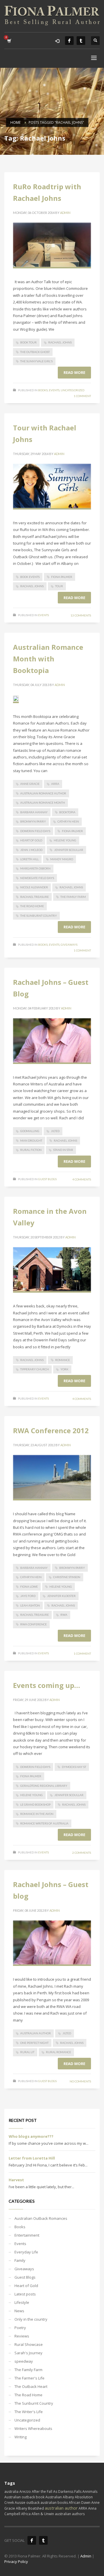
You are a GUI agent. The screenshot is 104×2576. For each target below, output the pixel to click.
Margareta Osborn (35, 868)
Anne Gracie (30, 784)
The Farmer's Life (29, 2378)
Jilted (55, 1131)
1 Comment (82, 396)
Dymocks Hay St (74, 1767)
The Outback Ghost (35, 352)
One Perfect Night (34, 2043)
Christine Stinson (67, 1577)
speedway (24, 2361)
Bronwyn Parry (33, 821)
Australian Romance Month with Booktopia (48, 659)
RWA (64, 1615)
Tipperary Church (35, 1369)
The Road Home (32, 906)
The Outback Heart (31, 2386)
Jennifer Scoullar (69, 850)
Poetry (20, 2328)
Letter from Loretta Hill (32, 2158)
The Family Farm (73, 897)
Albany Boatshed (30, 2508)
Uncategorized (73, 390)
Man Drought (31, 1140)
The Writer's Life (29, 2412)
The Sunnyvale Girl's (36, 361)
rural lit (27, 2052)
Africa (26, 2514)
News (19, 2311)
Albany (68, 2497)
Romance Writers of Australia (44, 1823)
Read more (74, 372)
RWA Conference (34, 1624)
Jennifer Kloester (61, 1596)
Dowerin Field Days (35, 831)
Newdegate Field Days (37, 878)
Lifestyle (22, 2302)
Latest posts (25, 2294)
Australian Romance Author (43, 793)
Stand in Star (63, 1150)
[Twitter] (81, 41)
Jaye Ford (28, 1596)
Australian (54, 2497)
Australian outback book (24, 2497)
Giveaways (69, 945)
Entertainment (27, 2235)
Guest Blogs (47, 1179)
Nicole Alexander (34, 887)
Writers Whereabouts (33, 2428)
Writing (21, 2437)
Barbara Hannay (34, 812)
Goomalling (30, 1131)
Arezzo (25, 2492)
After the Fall (42, 2492)
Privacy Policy (16, 2562)
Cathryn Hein (68, 821)
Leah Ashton (30, 1605)
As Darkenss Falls (67, 2492)
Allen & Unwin (43, 2514)
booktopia (67, 812)
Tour (59, 586)
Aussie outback (27, 2503)
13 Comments (81, 615)
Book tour (28, 342)
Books (43, 390)
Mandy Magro (62, 859)
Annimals (90, 2492)
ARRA (55, 784)
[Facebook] (69, 41)
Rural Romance (58, 2052)
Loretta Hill (29, 859)
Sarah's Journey (28, 2353)
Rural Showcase (29, 2344)
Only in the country (31, 2319)
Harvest (16, 2180)
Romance (63, 1360)
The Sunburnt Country (39, 916)
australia (11, 2492)
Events (54, 390)
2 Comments (82, 1853)
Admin (65, 213)
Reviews (22, 2336)
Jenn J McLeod (31, 850)
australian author (36, 2033)
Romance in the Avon (37, 1814)
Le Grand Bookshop (35, 1804)
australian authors (70, 2514)
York (64, 1369)
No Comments (80, 2081)
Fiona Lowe (29, 1587)
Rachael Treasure (35, 897)
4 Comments (82, 1179)
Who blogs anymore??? (31, 2136)
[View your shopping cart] (9, 41)
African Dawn (80, 2503)
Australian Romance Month (43, 803)
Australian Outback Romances (41, 2218)
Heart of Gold (31, 840)
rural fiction (31, 1150)
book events (30, 577)
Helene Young (65, 840)
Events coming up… (47, 1685)
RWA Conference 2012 (51, 1430)
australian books (54, 2503)
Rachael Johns (60, 342)
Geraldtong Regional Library (44, 1786)
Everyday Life (26, 2252)
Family (20, 2260)
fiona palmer (62, 577)
